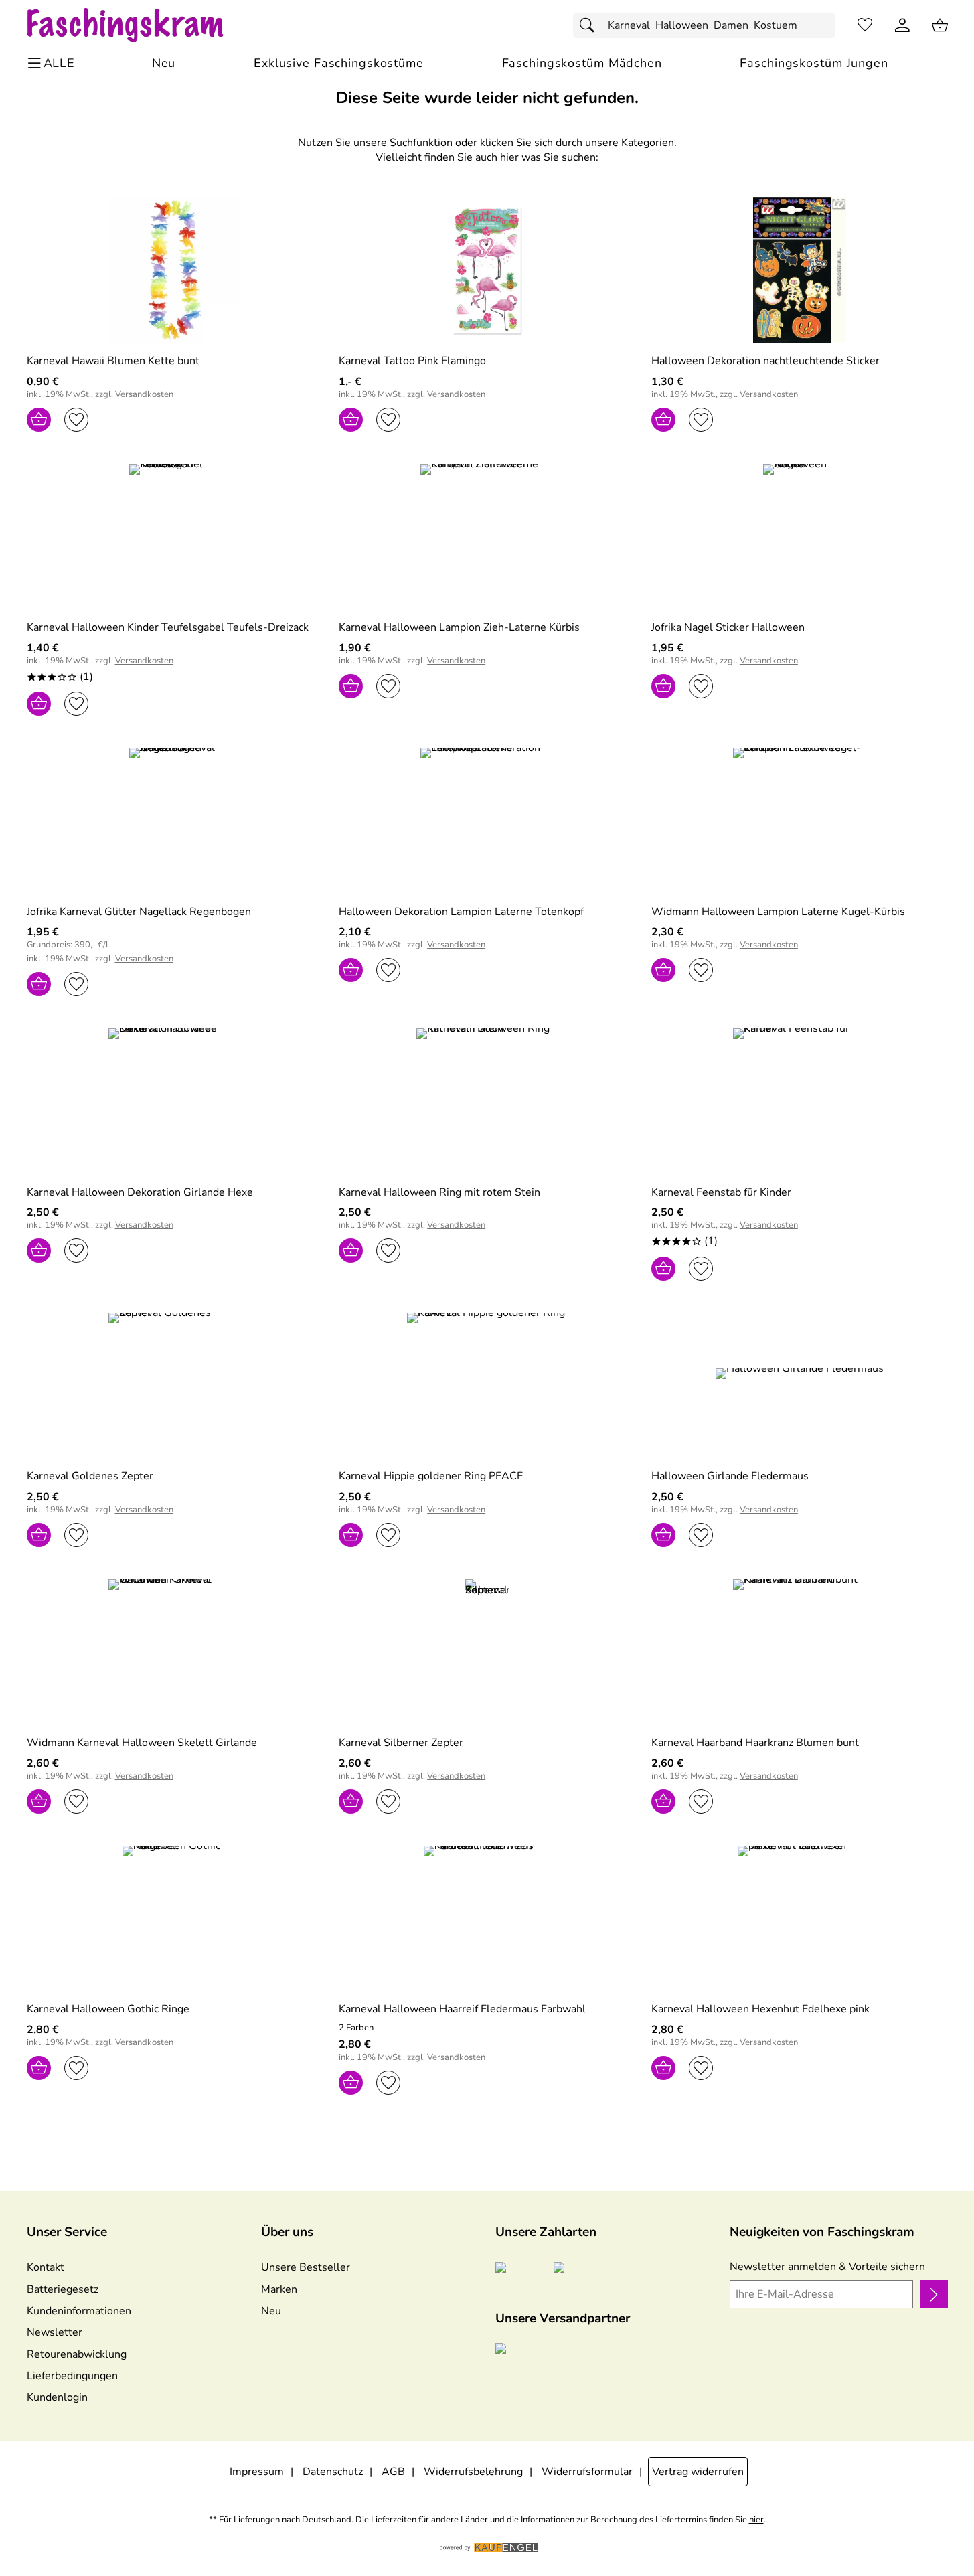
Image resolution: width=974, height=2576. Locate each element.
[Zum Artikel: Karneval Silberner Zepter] (487, 1652)
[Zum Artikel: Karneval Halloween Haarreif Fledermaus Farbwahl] (487, 1918)
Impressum (257, 2472)
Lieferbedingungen (72, 2376)
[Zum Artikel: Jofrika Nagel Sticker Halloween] (800, 537)
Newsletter (55, 2332)
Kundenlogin (57, 2397)
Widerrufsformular (587, 2472)
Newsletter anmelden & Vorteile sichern (827, 2267)
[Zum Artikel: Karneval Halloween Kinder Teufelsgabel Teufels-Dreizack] (175, 537)
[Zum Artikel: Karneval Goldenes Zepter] (175, 1385)
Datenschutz (333, 2472)
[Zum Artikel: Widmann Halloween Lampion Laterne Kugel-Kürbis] (800, 820)
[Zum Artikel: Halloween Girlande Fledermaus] (800, 1385)
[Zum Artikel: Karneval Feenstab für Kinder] (800, 1101)
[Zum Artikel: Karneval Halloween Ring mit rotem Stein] (487, 1101)
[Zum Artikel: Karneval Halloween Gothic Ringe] (175, 1918)
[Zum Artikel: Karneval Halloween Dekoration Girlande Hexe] (175, 1101)
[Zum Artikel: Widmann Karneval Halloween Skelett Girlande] (175, 1652)
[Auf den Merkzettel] (76, 420)
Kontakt (46, 2267)
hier (756, 2520)
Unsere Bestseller (306, 2267)
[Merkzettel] (865, 25)
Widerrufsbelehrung (473, 2472)
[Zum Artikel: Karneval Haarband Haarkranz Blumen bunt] (800, 1652)
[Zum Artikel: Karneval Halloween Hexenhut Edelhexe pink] (800, 1918)
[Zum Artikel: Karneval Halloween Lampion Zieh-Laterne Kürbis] (487, 537)
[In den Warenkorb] (39, 420)
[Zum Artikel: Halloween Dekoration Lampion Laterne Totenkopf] (487, 820)
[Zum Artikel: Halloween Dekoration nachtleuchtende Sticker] (800, 270)
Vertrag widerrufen (698, 2472)
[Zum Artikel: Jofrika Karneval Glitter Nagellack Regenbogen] (175, 820)
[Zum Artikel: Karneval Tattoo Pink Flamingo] (487, 270)
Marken (279, 2289)
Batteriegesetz (63, 2289)
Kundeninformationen (79, 2311)
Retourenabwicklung (77, 2354)
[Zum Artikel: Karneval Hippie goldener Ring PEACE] (487, 1385)
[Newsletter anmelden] (934, 2294)
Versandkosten (144, 395)
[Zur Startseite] (138, 25)
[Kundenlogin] (902, 25)
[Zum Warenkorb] (940, 25)
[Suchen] (590, 25)
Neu (271, 2311)
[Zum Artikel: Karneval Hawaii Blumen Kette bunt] (175, 270)
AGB (393, 2472)
